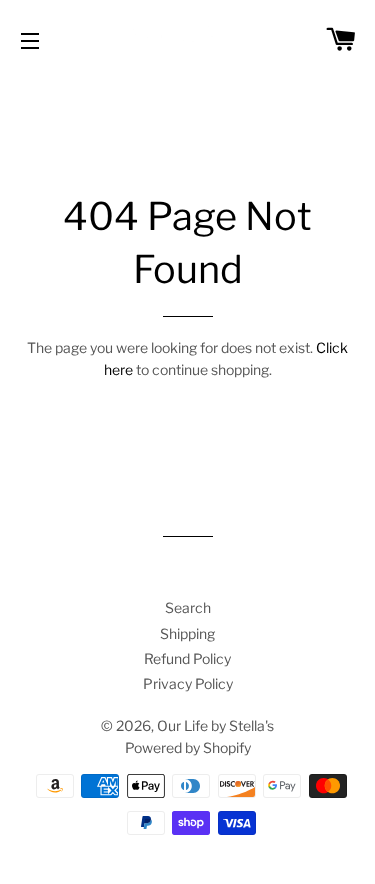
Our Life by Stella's (215, 725)
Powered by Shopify (188, 747)
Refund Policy (187, 658)
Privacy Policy (188, 683)
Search (188, 607)
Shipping (187, 633)
